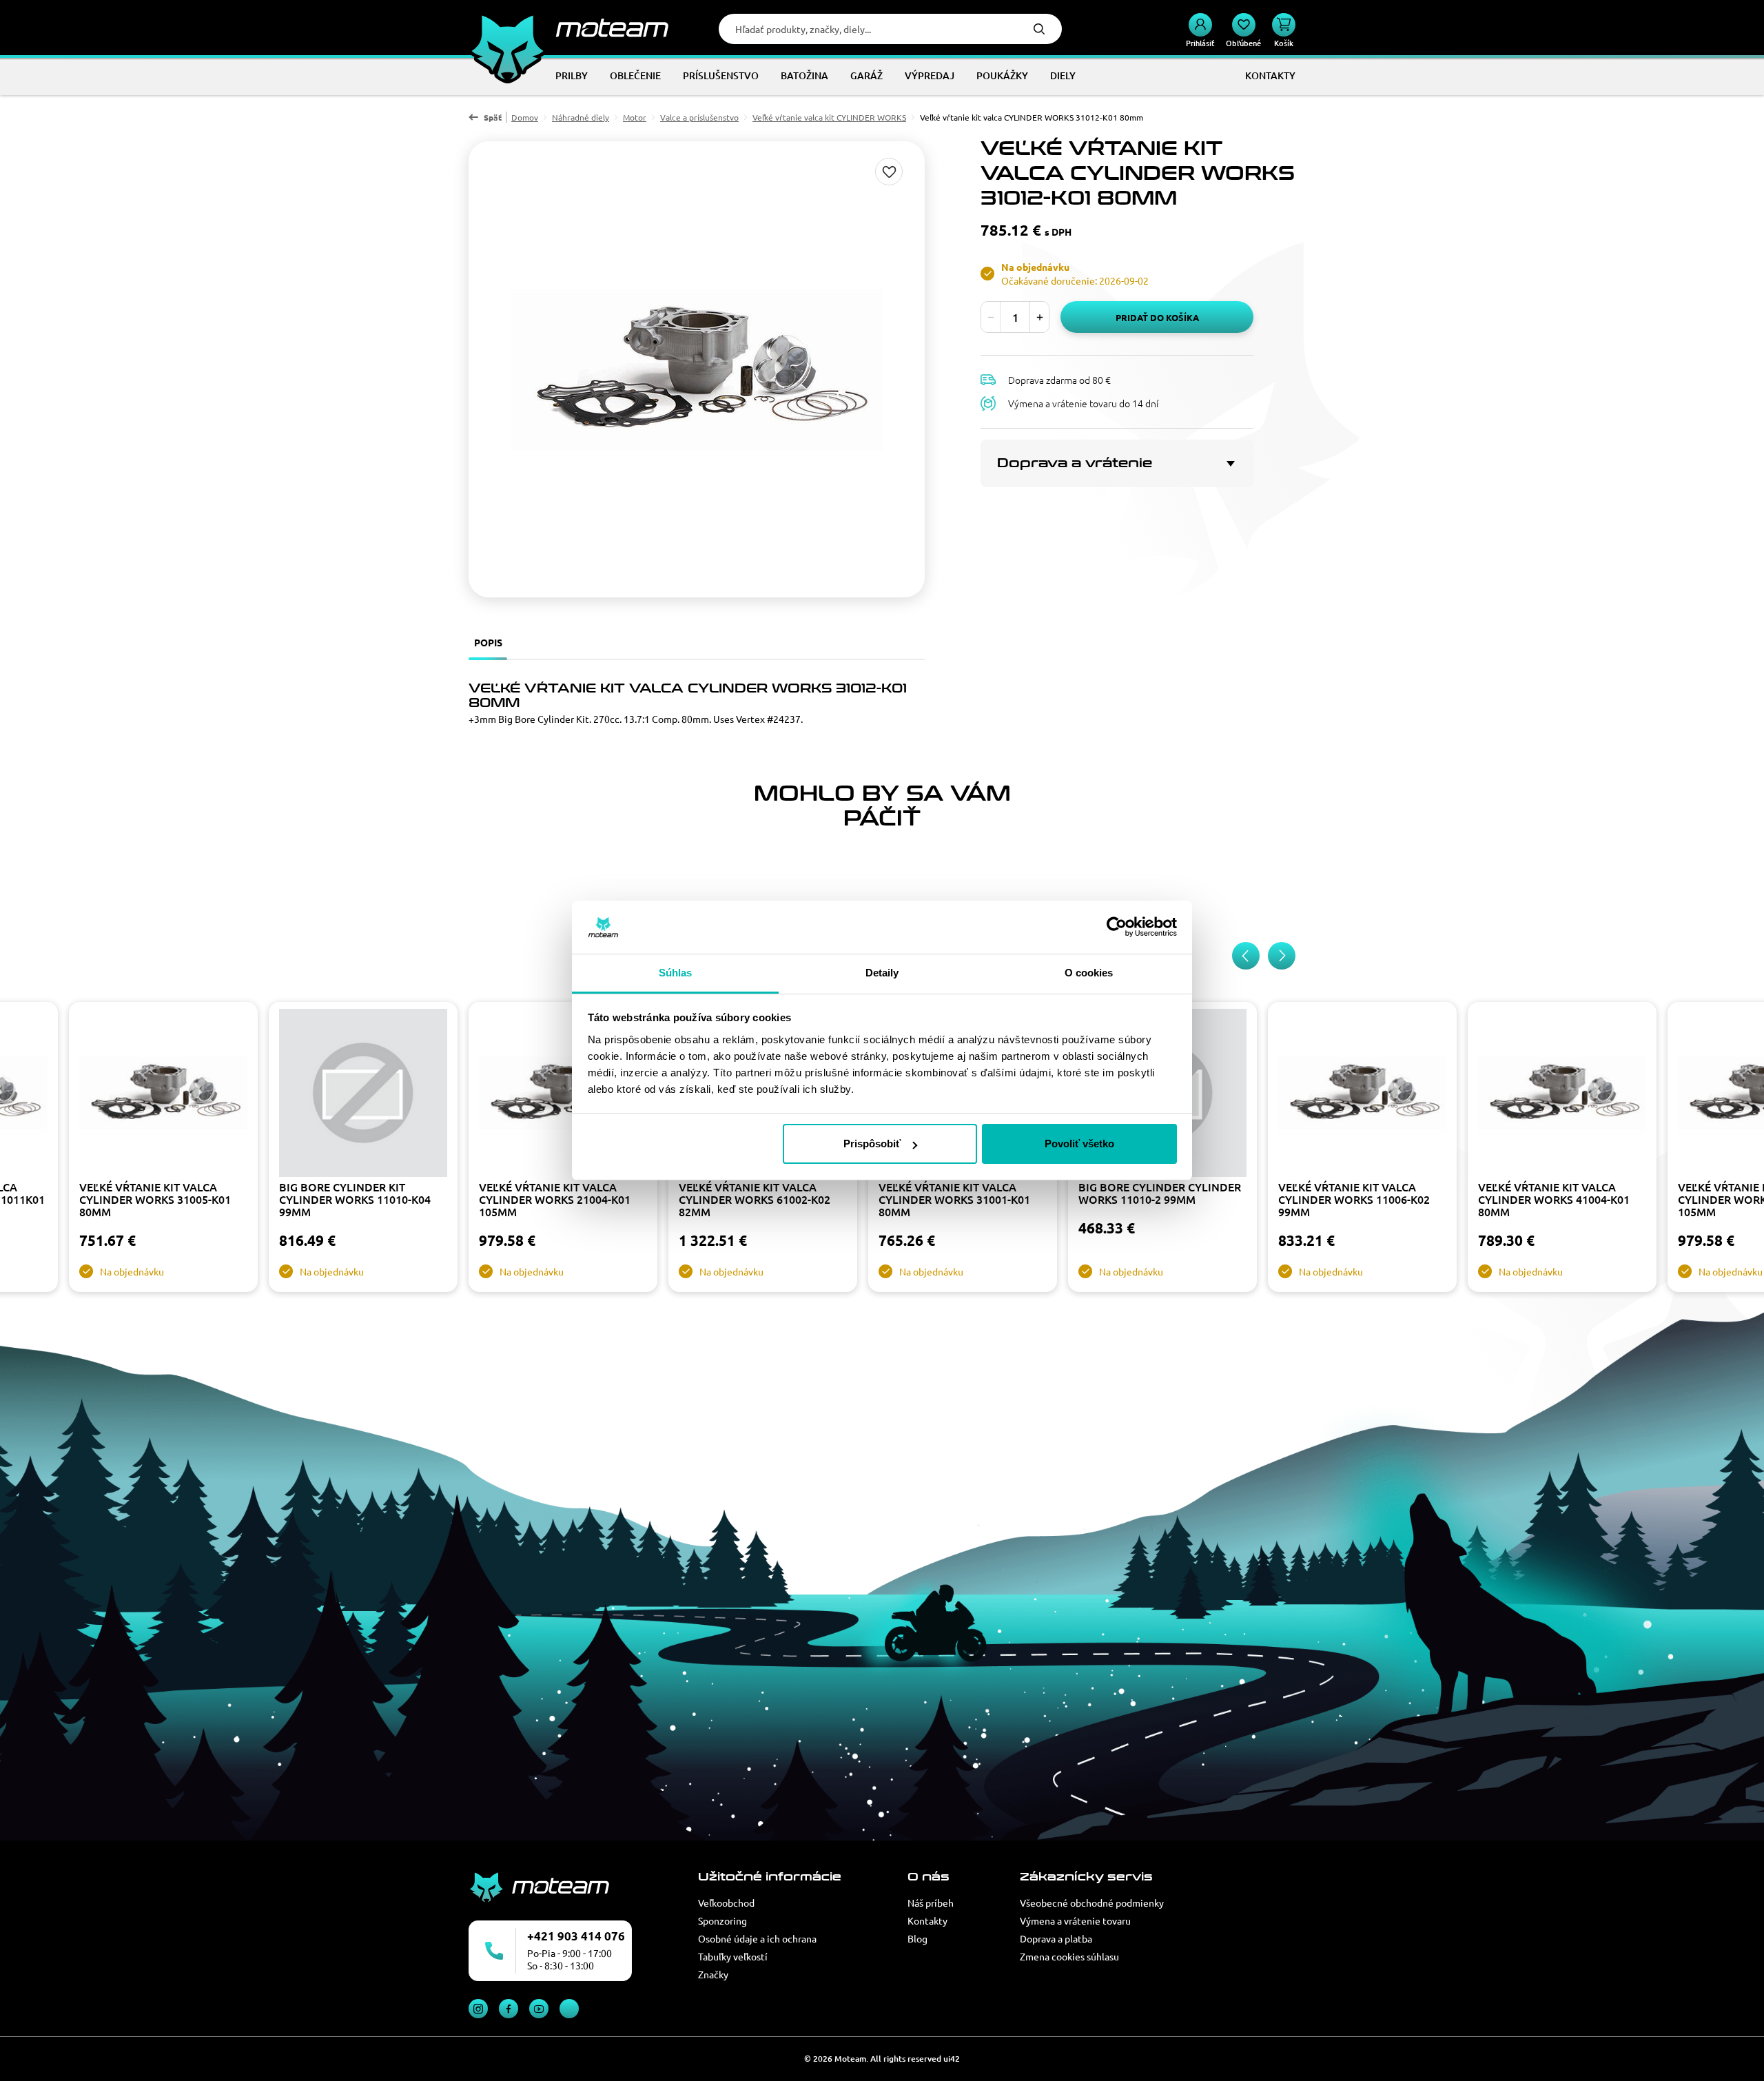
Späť (493, 117)
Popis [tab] (488, 642)
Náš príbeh (931, 1903)
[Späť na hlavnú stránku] (568, 28)
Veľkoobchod (726, 1903)
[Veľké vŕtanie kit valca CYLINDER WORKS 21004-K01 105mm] (563, 1095)
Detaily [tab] (882, 973)
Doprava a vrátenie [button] (1075, 463)
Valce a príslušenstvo (699, 117)
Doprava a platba (1056, 1938)
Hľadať (1039, 29)
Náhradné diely (581, 117)
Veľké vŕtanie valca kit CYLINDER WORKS (829, 117)
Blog (917, 1938)
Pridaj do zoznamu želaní (889, 172)
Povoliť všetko (1079, 1144)
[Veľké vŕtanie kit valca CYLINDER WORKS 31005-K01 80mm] (163, 1095)
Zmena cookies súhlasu (1069, 1956)
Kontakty (927, 1920)
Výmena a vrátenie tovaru (1075, 1920)
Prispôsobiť (872, 1144)
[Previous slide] (1246, 956)
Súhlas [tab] (676, 973)
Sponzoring (722, 1920)
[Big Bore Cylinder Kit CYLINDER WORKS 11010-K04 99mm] (363, 1095)
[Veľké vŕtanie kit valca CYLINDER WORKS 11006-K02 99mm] (1362, 1095)
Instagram (478, 2009)
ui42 (952, 2059)
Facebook (509, 2009)
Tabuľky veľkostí (733, 1956)
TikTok (569, 2009)
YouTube (539, 2009)
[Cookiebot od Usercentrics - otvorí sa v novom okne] (1117, 927)
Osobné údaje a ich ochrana (757, 1938)
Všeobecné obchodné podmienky (1092, 1903)
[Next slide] (1282, 956)
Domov (525, 117)
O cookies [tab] (1089, 973)
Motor (635, 117)
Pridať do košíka (1157, 317)
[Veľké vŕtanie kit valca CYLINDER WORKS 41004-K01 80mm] (1562, 1095)
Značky (713, 1974)
